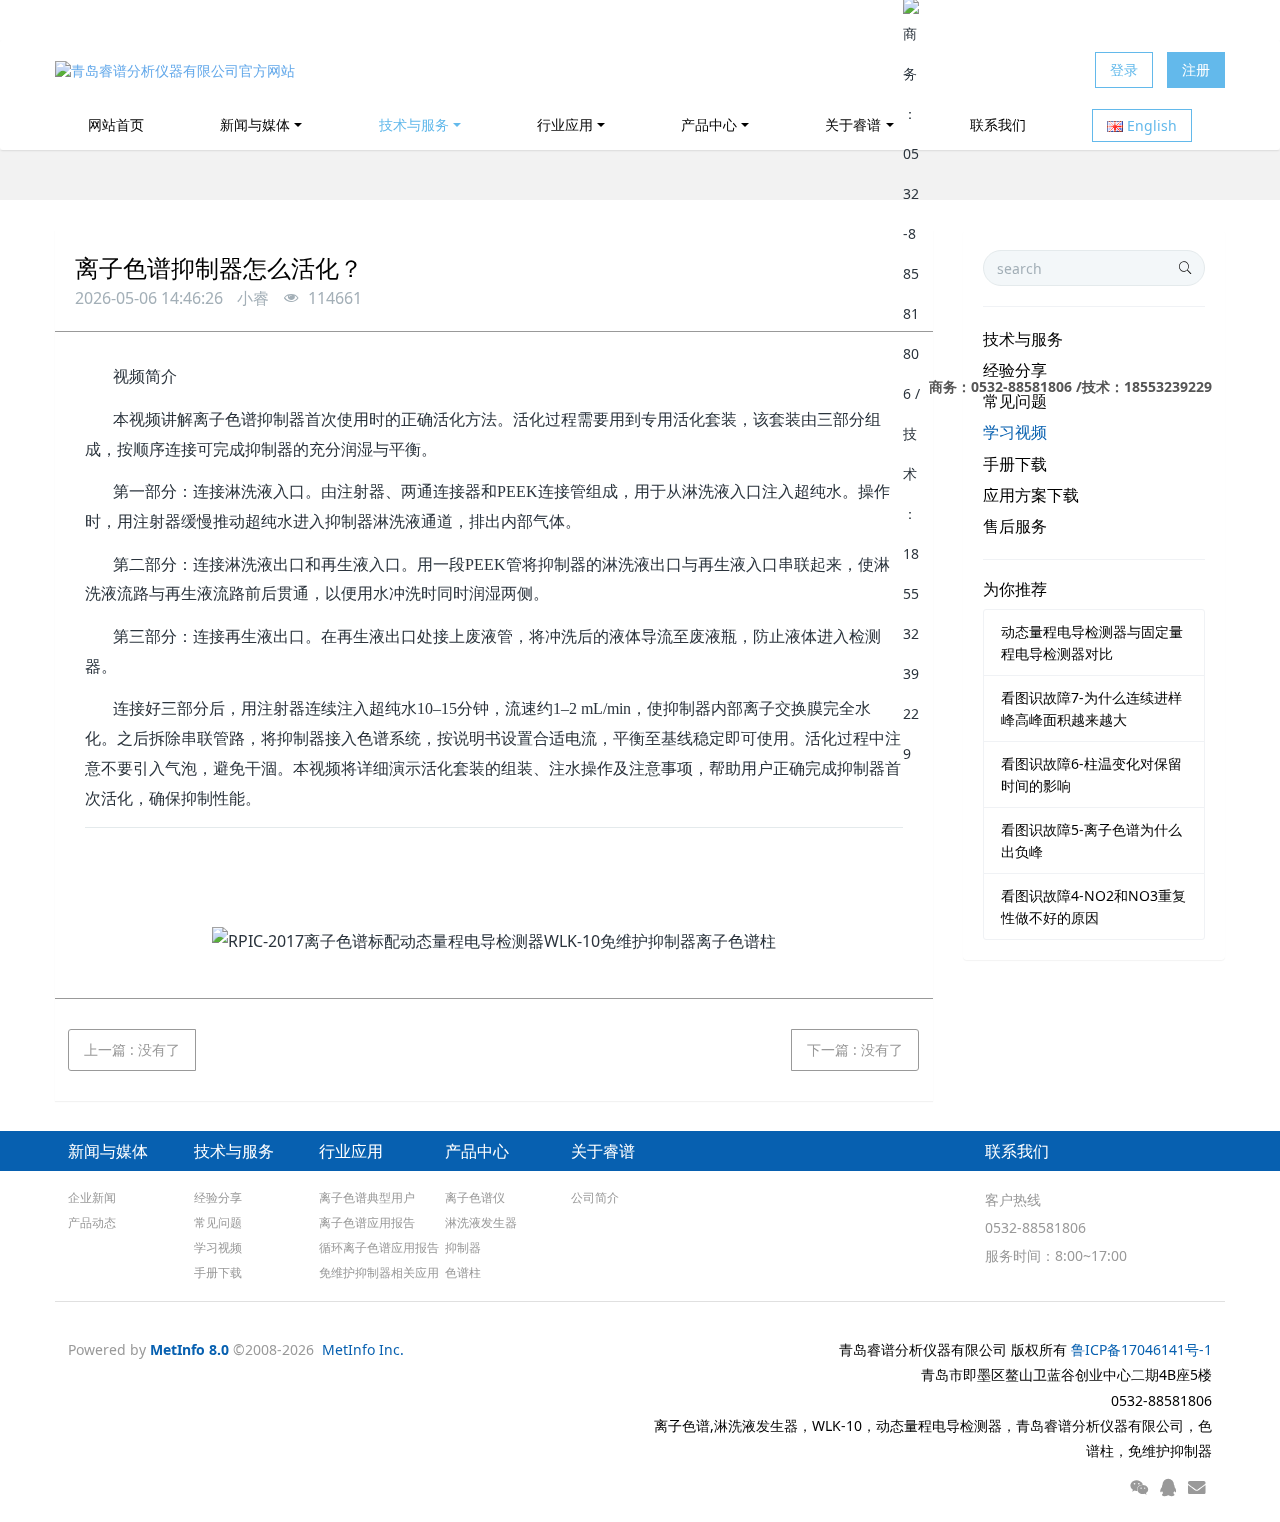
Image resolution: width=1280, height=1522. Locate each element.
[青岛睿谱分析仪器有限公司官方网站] (175, 70)
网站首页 (116, 124)
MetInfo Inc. (363, 1349)
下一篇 (855, 1049)
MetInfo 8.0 (189, 1349)
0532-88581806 (1035, 1227)
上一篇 (132, 1049)
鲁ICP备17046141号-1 (1141, 1349)
